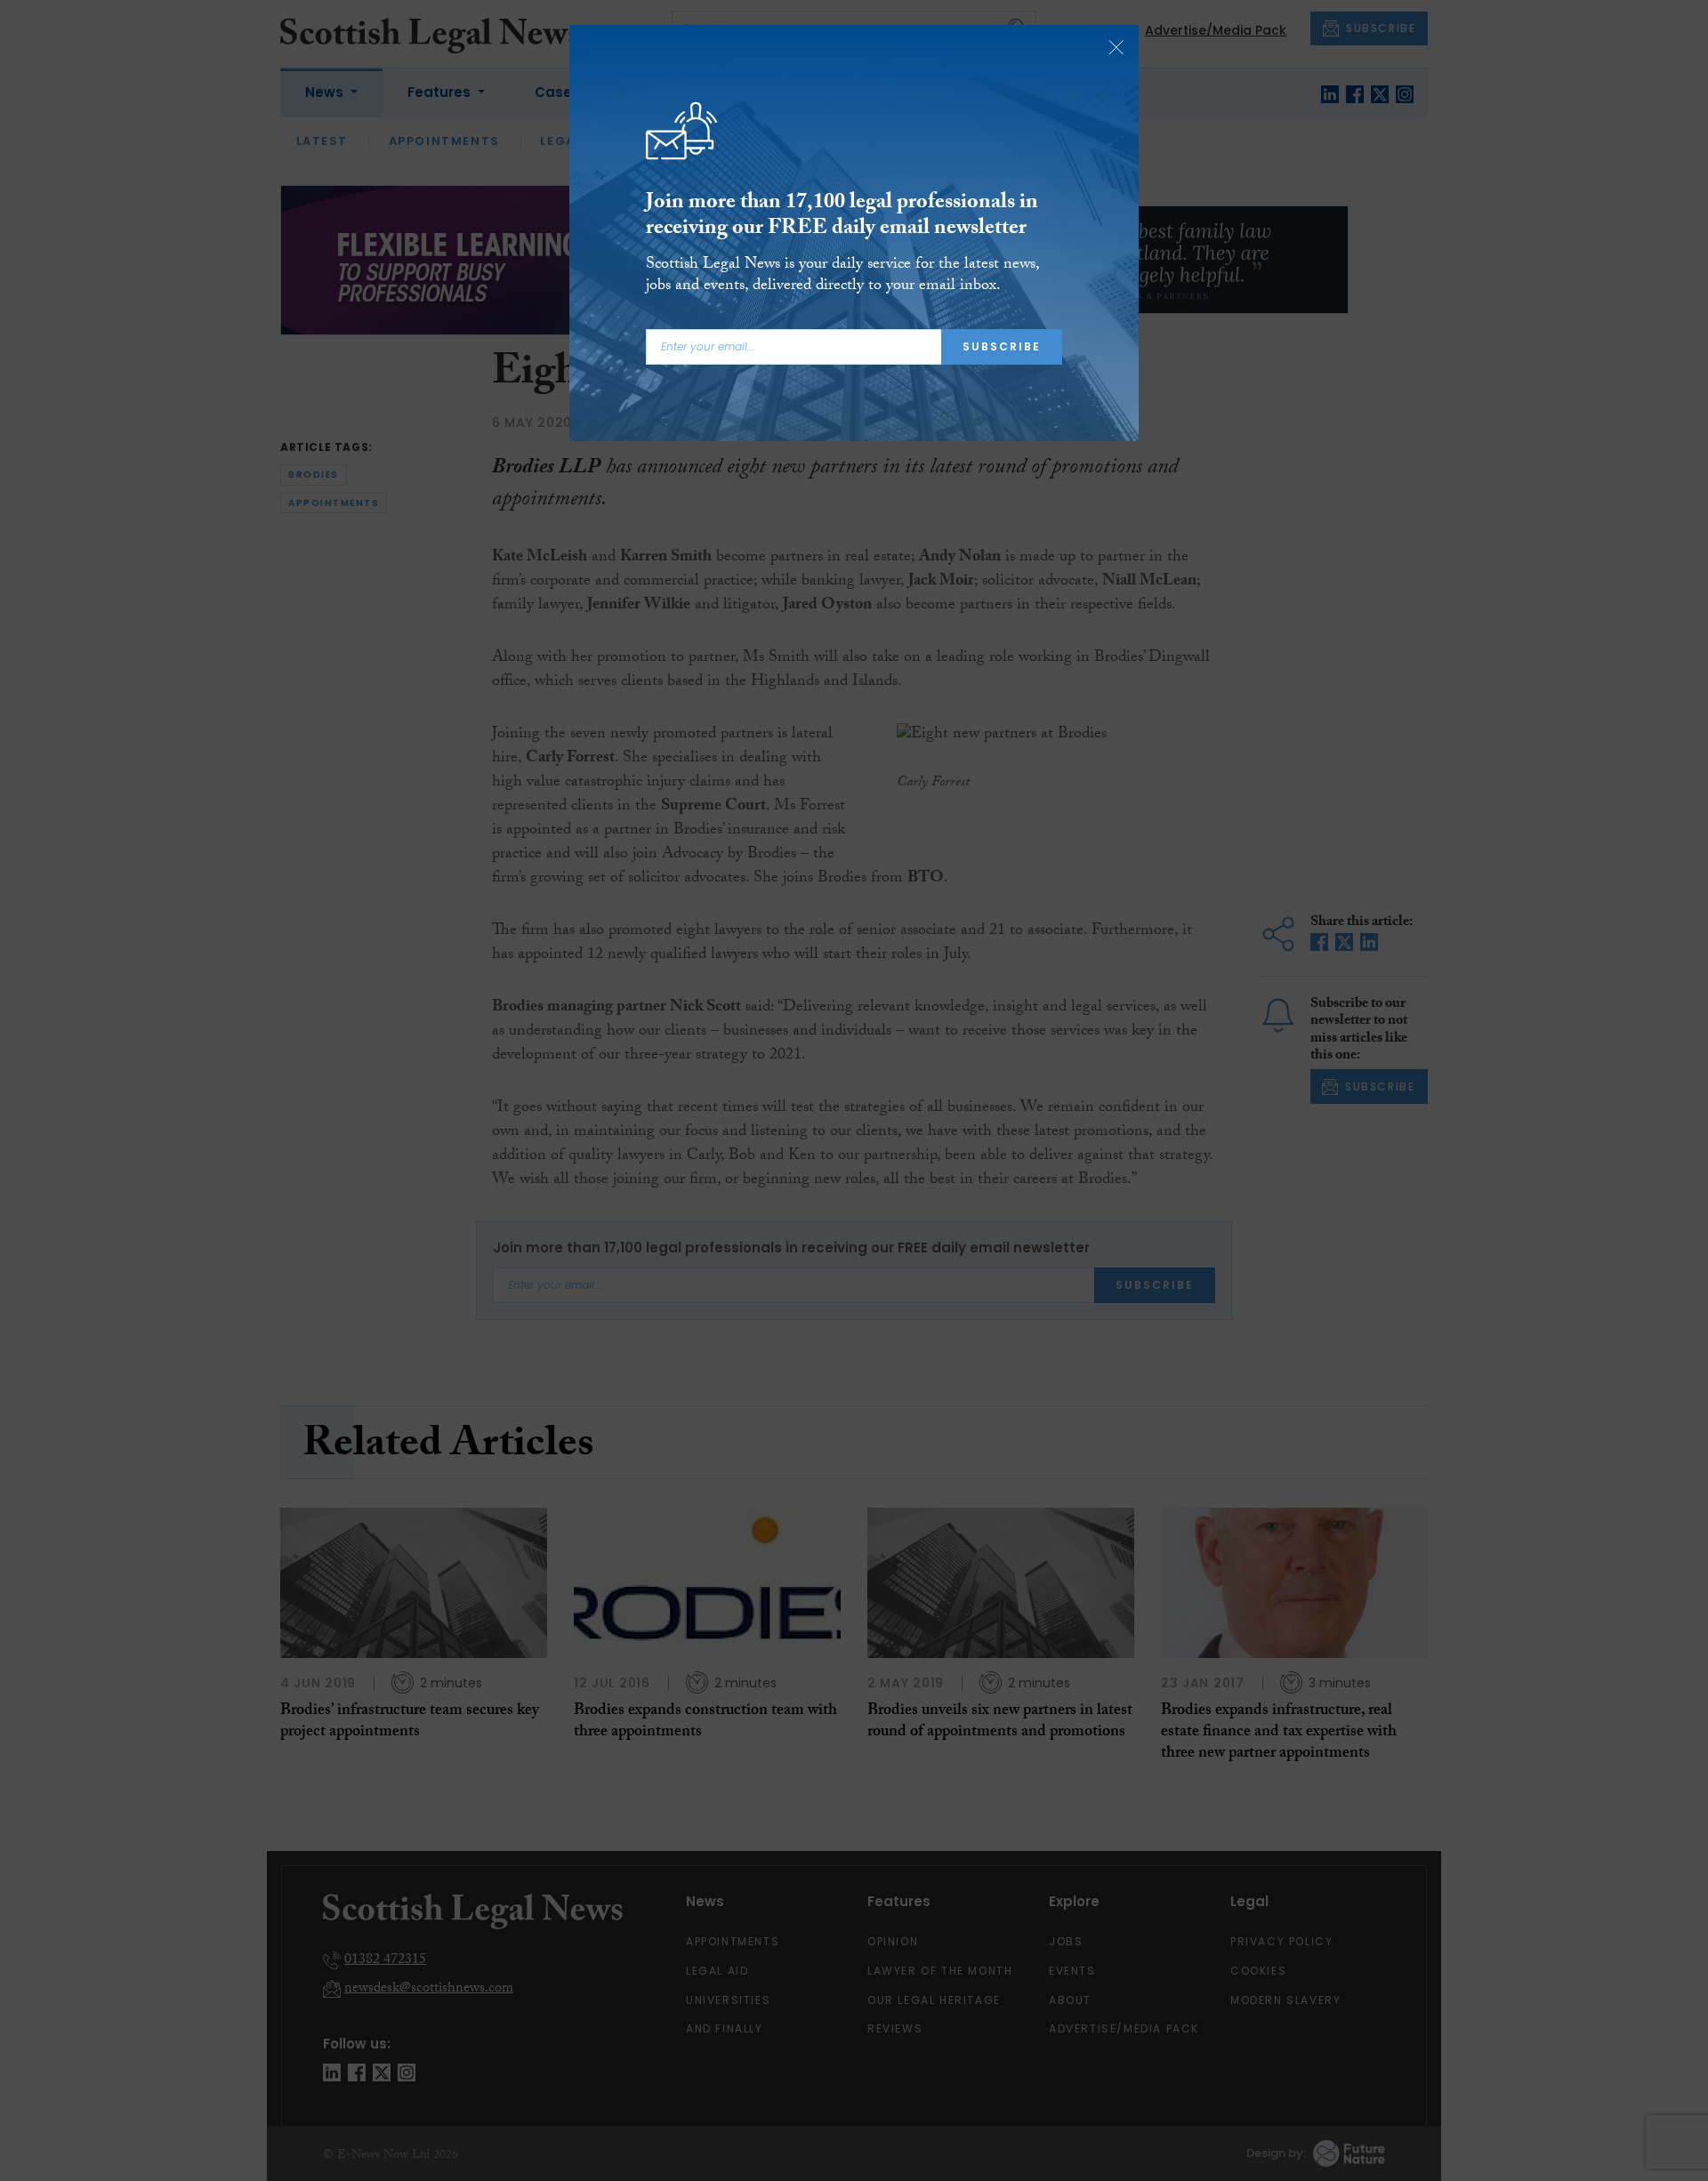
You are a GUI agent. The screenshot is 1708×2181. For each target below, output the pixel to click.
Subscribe (1002, 346)
